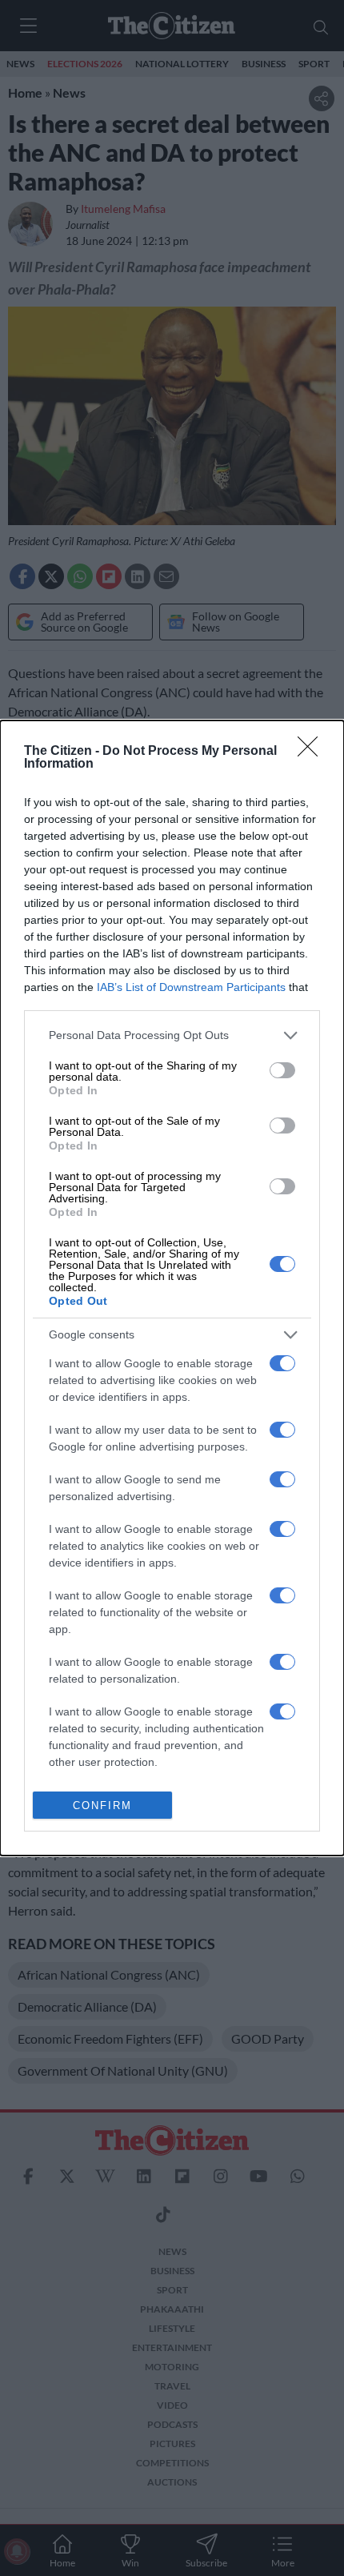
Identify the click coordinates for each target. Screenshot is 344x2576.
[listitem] (172, 1035)
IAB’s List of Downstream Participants (191, 987)
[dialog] (172, 1288)
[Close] (313, 752)
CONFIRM (102, 1806)
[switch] (282, 1070)
